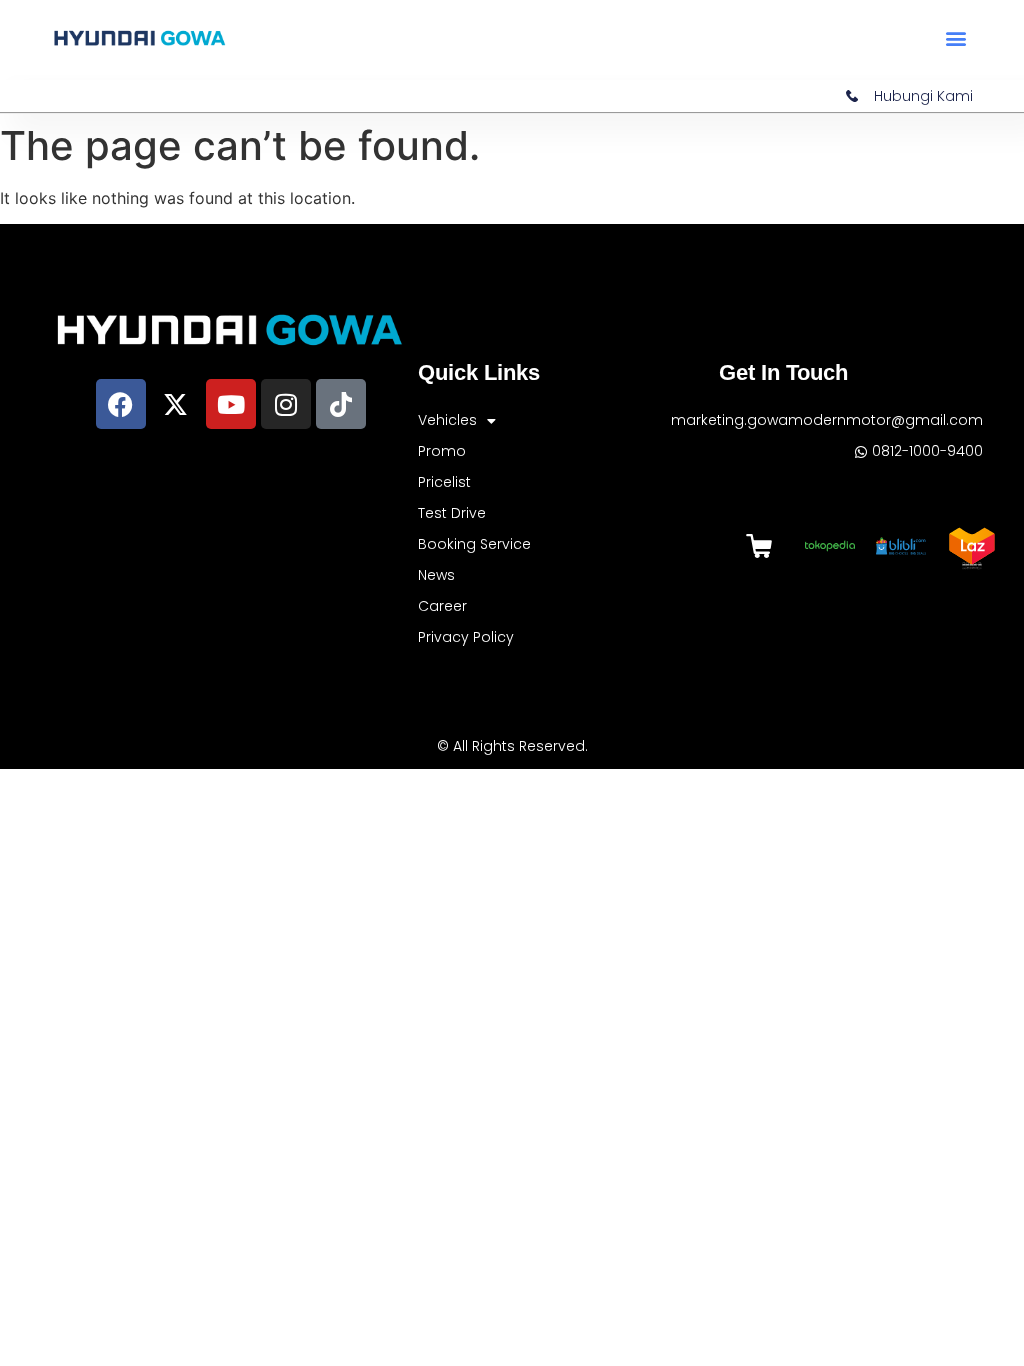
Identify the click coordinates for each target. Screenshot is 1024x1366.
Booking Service (474, 544)
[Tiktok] (341, 404)
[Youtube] (231, 404)
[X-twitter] (176, 404)
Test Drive (452, 513)
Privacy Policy (466, 637)
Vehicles (447, 420)
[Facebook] (121, 404)
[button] (956, 37)
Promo (442, 451)
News (436, 575)
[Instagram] (286, 404)
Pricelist (444, 482)
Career (442, 606)
